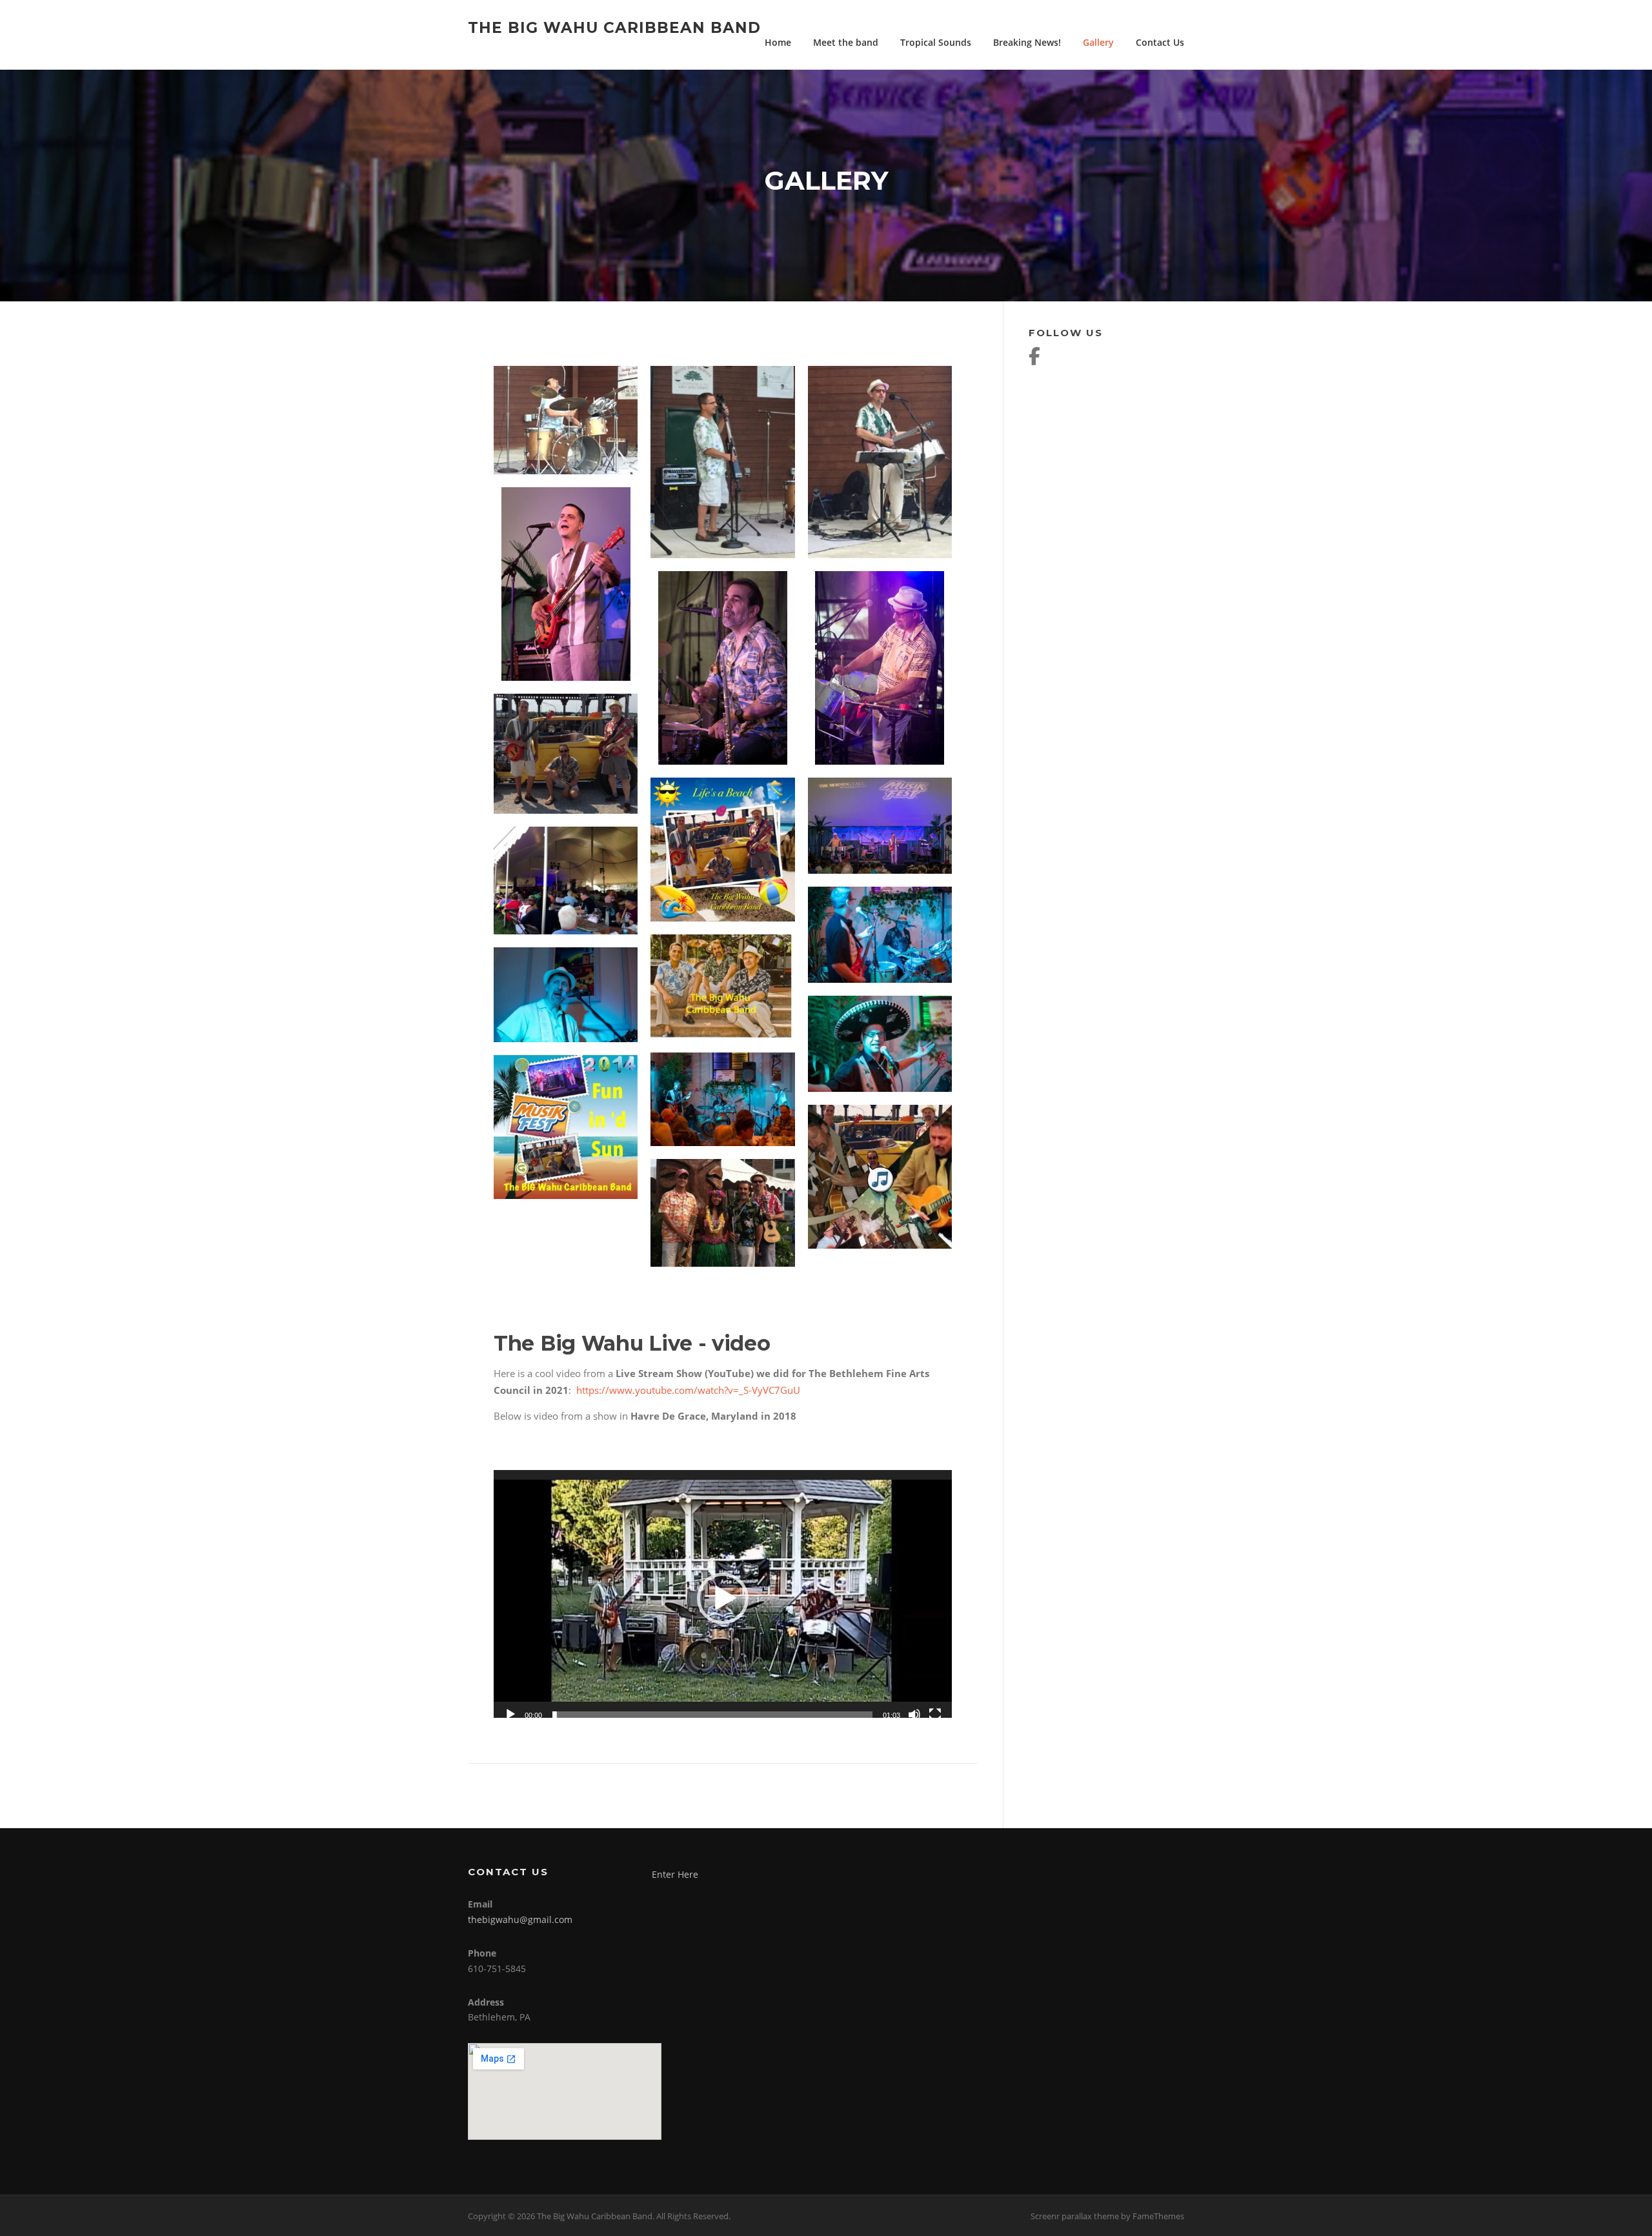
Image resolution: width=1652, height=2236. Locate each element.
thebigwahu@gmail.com (520, 1919)
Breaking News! (1027, 42)
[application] (723, 1599)
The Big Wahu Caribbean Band (614, 27)
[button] (723, 1598)
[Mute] (914, 1715)
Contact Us (1160, 42)
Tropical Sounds (936, 42)
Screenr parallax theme (1075, 2216)
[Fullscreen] (935, 1715)
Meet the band (846, 42)
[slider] (712, 1715)
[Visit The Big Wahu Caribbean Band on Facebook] (1034, 359)
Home (778, 42)
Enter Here (675, 1874)
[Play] (510, 1715)
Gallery (1098, 42)
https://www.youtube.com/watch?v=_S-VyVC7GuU (690, 1390)
